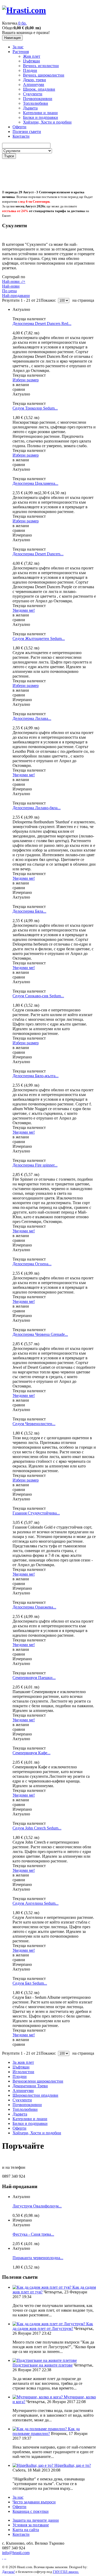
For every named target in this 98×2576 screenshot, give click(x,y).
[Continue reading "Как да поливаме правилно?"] (40, 2429)
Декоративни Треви (30, 2086)
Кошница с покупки (31, 2511)
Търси (9, 156)
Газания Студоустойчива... (36, 1513)
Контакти (21, 136)
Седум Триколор (35, 408)
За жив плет (23, 2062)
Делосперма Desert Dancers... (38, 554)
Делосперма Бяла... (29, 911)
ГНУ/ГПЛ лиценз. (66, 2572)
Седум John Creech (37, 1828)
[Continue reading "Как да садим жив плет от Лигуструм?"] (49, 2324)
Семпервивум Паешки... (34, 1678)
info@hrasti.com (16, 2553)
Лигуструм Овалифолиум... (37, 2206)
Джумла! (8, 2572)
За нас (18, 47)
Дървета (30, 108)
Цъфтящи (31, 61)
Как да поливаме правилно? (46, 2431)
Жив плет (32, 56)
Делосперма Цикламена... (35, 483)
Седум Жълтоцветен (39, 639)
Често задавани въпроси (34, 2502)
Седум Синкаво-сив (38, 996)
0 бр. (22, 23)
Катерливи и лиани (40, 113)
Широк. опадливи (39, 89)
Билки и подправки (41, 117)
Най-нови (11, 286)
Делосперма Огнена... (32, 1264)
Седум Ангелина (36, 1903)
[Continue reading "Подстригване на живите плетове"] (45, 2360)
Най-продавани (16, 296)
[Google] (5, 2557)
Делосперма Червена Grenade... (40, 1334)
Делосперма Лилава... (32, 718)
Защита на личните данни (36, 2520)
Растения (21, 52)
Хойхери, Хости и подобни (47, 122)
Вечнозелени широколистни (38, 2081)
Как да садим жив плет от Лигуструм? (53, 2326)
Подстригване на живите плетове (43, 2365)
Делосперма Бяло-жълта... (36, 1076)
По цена (9, 291)
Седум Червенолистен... (34, 1424)
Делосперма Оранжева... (34, 1607)
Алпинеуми (34, 84)
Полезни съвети (27, 132)
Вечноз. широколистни (44, 75)
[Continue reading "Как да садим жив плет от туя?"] (42, 2287)
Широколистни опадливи (35, 2095)
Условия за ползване (31, 2525)
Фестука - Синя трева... (33, 2234)
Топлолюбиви (36, 103)
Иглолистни (23, 2072)
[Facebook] (3, 2557)
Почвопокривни (38, 99)
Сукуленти (33, 94)
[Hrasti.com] (24, 10)
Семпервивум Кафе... (31, 1753)
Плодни (30, 70)
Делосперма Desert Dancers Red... (42, 324)
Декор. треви (34, 80)
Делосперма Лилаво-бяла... (37, 808)
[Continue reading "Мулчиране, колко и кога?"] (38, 2397)
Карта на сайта (26, 2530)
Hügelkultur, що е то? (73, 2465)
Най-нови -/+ (14, 281)
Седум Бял (30, 1983)
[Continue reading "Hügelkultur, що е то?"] (33, 2465)
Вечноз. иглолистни (41, 66)
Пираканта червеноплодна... (38, 2258)
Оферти (19, 127)
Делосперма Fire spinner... (35, 1165)
